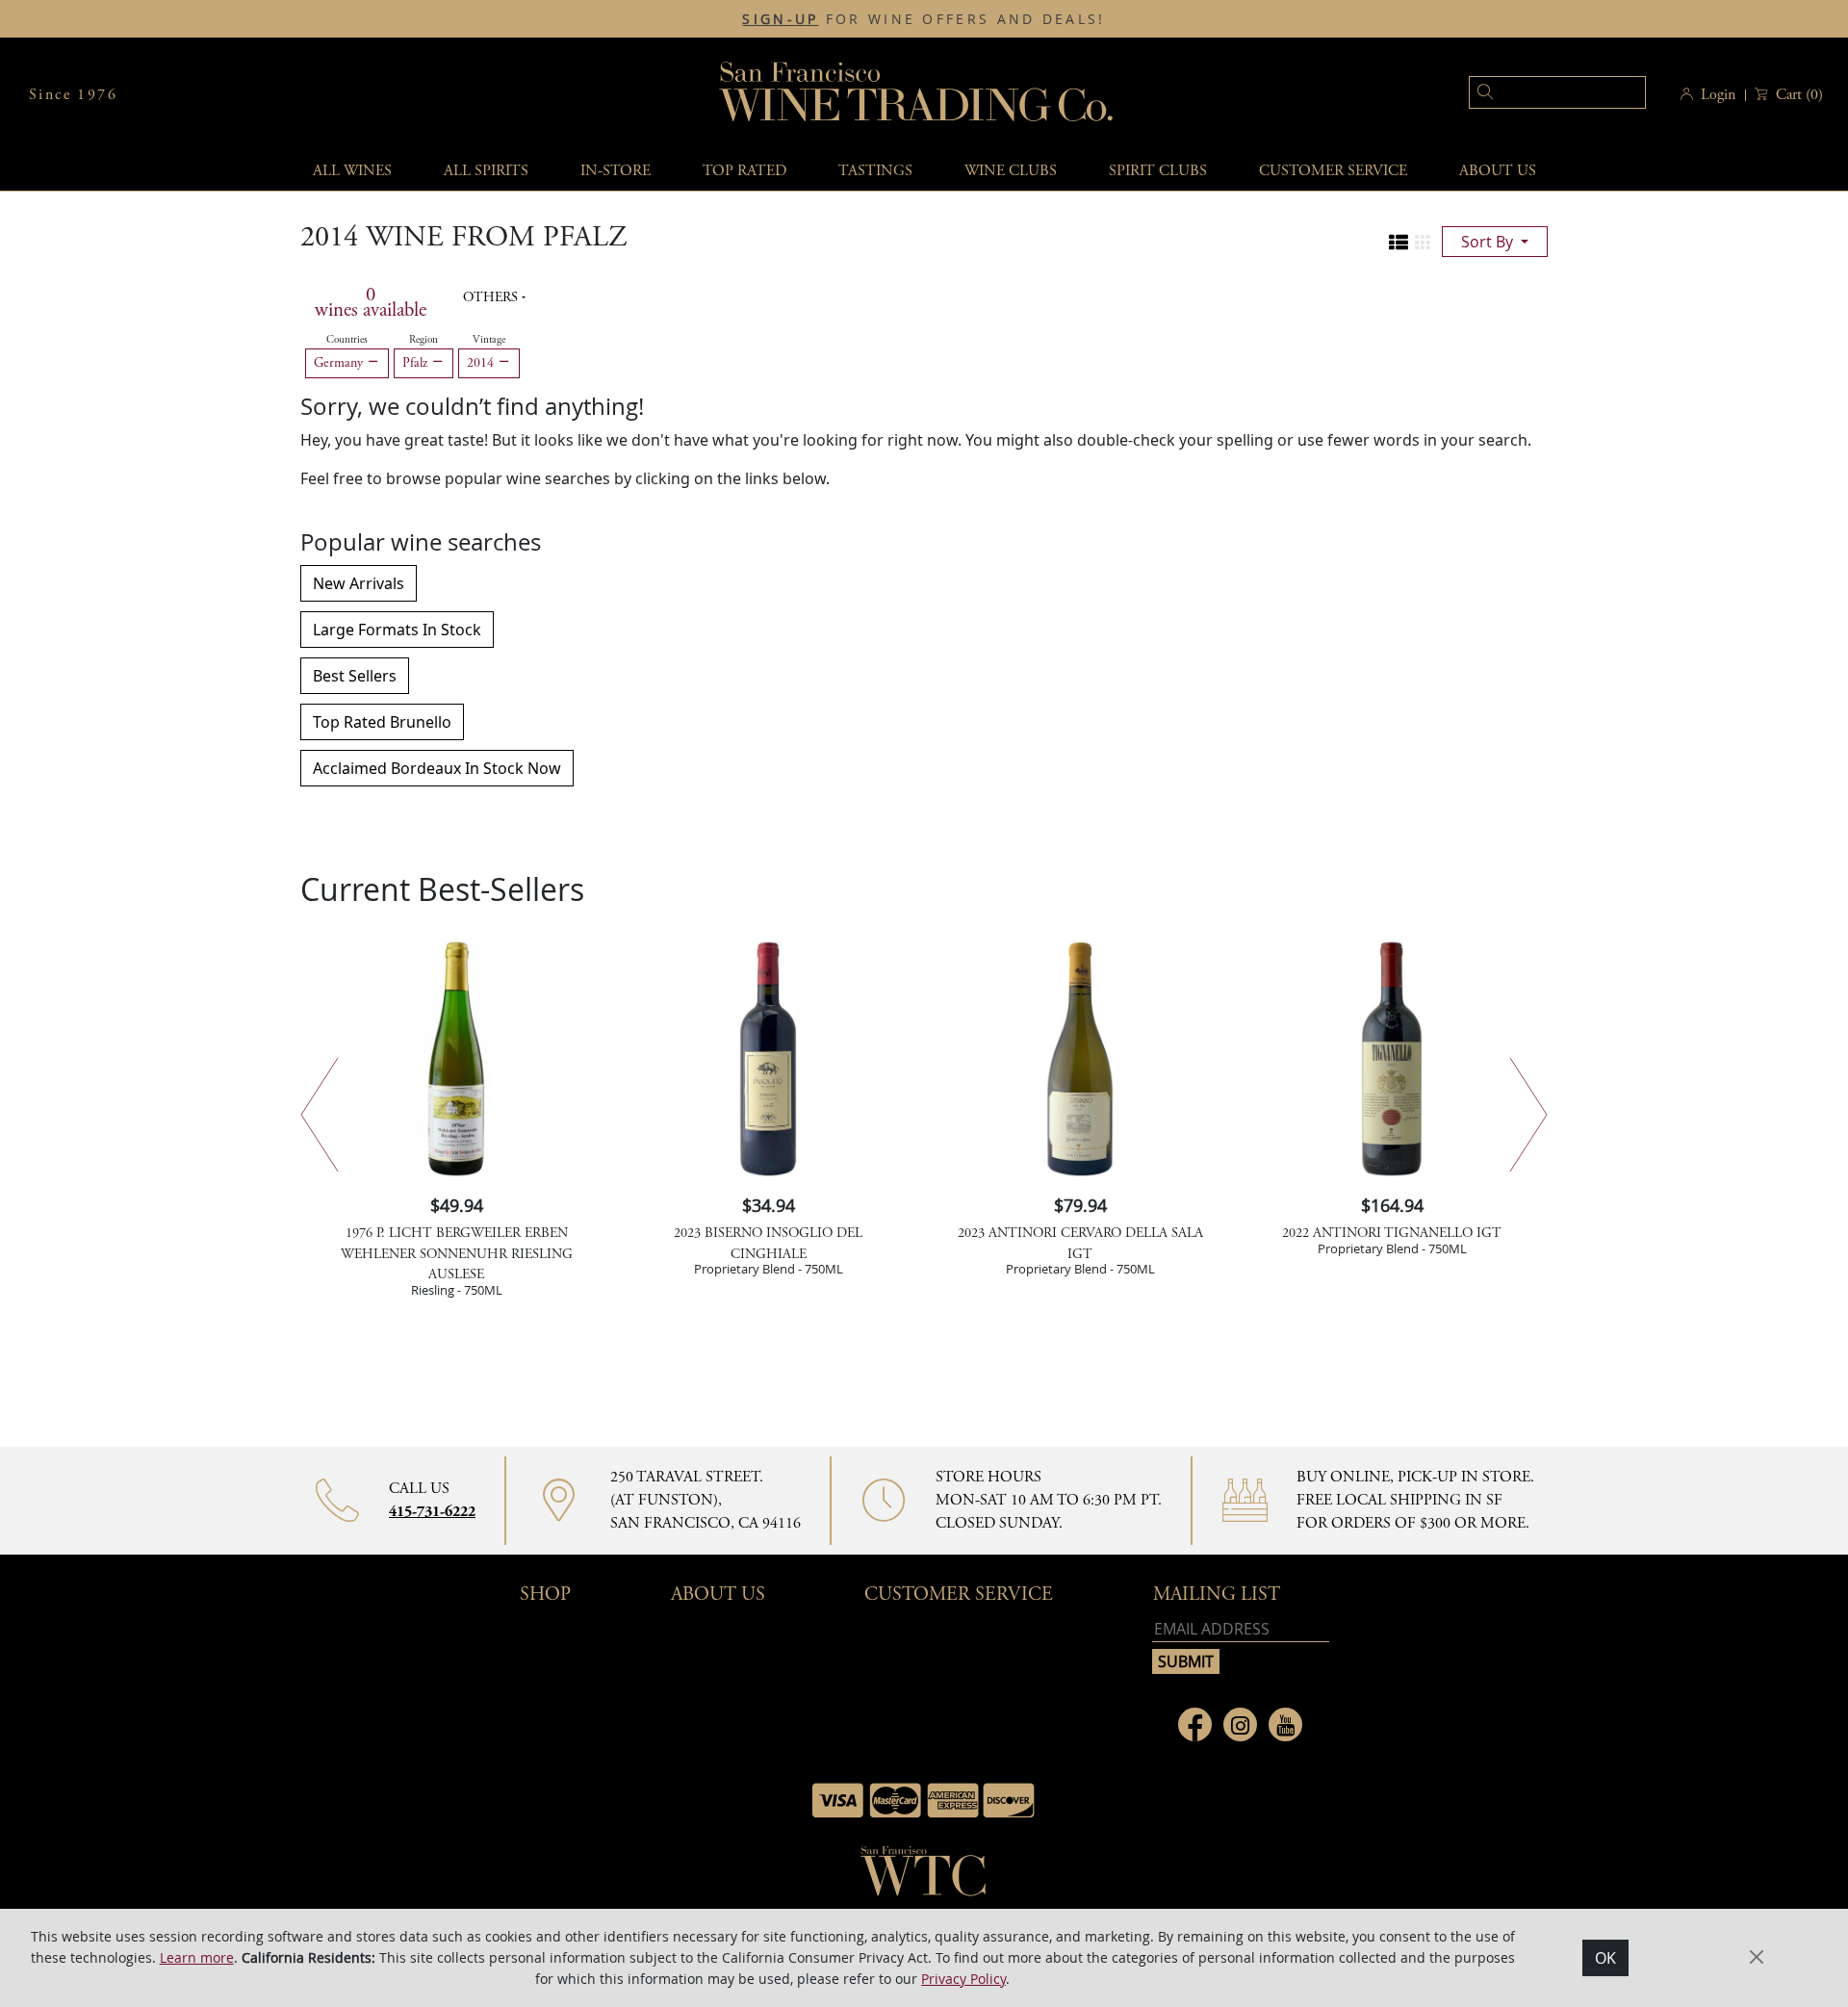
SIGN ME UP (1096, 994)
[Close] (1213, 734)
